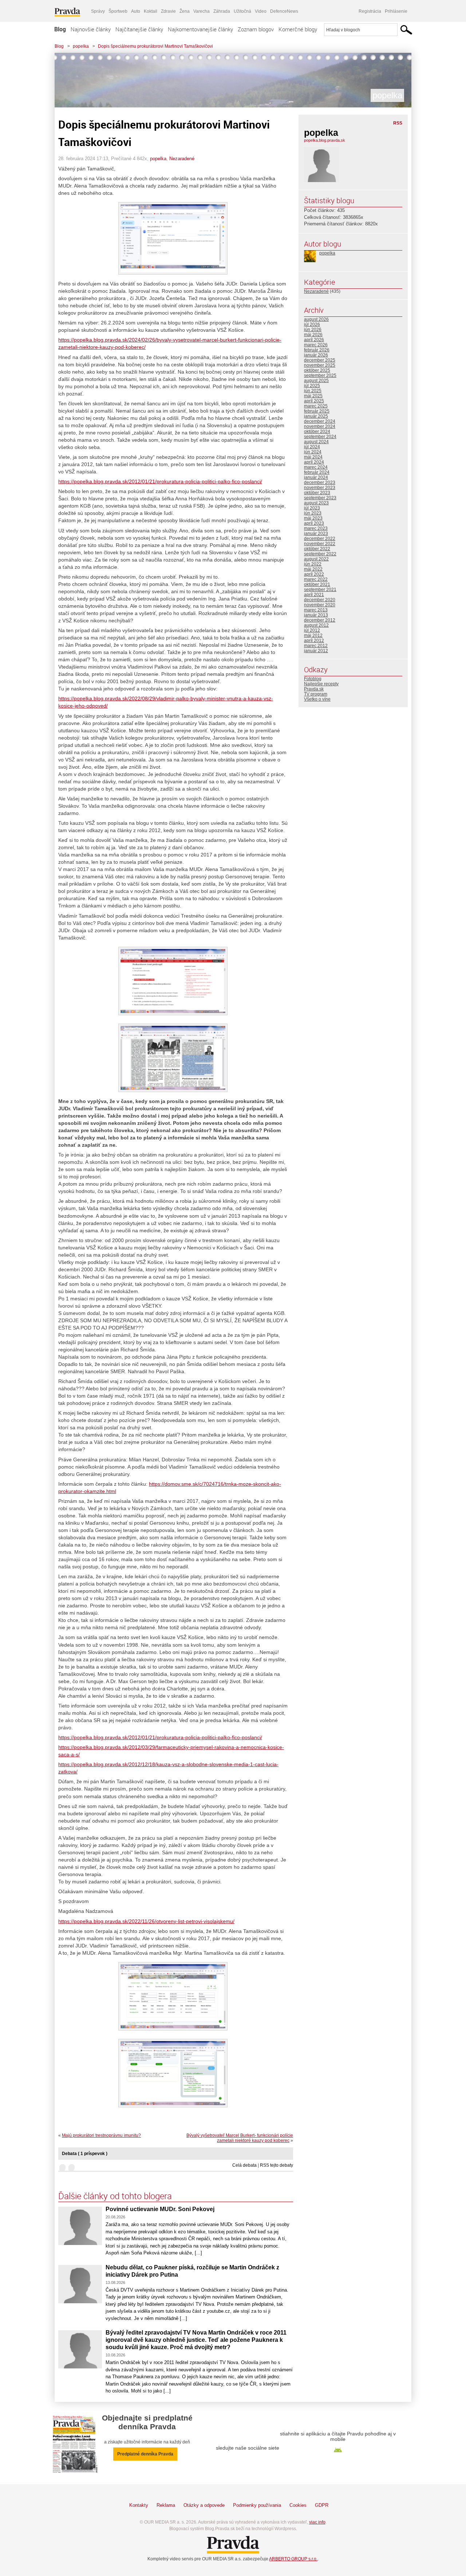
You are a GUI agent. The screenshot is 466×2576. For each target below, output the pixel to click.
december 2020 (320, 600)
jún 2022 (313, 564)
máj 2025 (313, 396)
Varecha (202, 11)
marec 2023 (316, 528)
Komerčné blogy (298, 29)
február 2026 (317, 350)
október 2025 (317, 370)
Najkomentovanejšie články (200, 29)
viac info (317, 2522)
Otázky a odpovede (204, 2505)
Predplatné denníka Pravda (145, 2454)
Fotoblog (313, 679)
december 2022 (320, 539)
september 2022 (320, 554)
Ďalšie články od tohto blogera (115, 2196)
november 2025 (320, 365)
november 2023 (320, 488)
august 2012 (316, 625)
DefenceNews (284, 11)
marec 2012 (316, 646)
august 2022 (316, 559)
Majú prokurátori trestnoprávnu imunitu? (101, 2135)
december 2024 (320, 421)
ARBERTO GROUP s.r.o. (293, 2559)
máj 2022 (313, 569)
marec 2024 (316, 467)
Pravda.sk (314, 689)
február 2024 (317, 472)
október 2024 (317, 432)
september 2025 (320, 375)
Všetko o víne (317, 699)
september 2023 (320, 498)
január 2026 (316, 355)
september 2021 (320, 590)
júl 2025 (312, 386)
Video (261, 11)
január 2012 (316, 651)
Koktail (151, 11)
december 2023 (320, 482)
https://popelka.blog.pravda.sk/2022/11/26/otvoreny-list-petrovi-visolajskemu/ (146, 1921)
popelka (81, 46)
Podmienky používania (257, 2505)
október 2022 (317, 549)
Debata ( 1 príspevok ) (85, 2154)
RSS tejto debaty (277, 2165)
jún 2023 (313, 513)
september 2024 (320, 437)
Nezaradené (182, 159)
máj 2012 (313, 635)
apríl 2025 (314, 401)
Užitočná (242, 11)
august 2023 (316, 503)
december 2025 (320, 360)
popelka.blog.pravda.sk (325, 140)
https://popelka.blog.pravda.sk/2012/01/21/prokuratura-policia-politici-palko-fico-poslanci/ (160, 481)
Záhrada (222, 11)
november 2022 (320, 544)
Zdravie (168, 11)
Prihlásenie (396, 11)
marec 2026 (316, 345)
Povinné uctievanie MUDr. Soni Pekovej (160, 2209)
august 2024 (316, 442)
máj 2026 (313, 335)
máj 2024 (313, 457)
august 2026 (316, 319)
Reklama (166, 2505)
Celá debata (244, 2165)
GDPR (322, 2505)
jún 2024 (313, 452)
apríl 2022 (314, 574)
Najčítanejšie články (139, 29)
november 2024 (320, 426)
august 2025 (316, 381)
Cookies (298, 2505)
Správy (98, 11)
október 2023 (317, 493)
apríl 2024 (314, 462)
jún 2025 (313, 391)
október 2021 (317, 584)
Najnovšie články (91, 29)
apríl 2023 (314, 523)
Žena (185, 11)
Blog (60, 29)
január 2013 (316, 615)
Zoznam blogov (256, 29)
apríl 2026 (314, 340)
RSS (398, 123)
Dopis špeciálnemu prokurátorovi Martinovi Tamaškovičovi (155, 46)
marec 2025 (316, 406)
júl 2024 (312, 447)
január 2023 (316, 533)
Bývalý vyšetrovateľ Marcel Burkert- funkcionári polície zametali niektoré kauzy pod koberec (240, 2138)
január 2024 (316, 477)
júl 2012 (312, 630)
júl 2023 (312, 508)
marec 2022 (316, 579)
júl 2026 (312, 324)
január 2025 (316, 416)
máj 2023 (313, 518)
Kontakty (139, 2505)
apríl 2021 (314, 595)
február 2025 (317, 411)
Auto (136, 11)
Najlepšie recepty (321, 684)
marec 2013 (316, 610)
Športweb (118, 11)
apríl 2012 (314, 641)
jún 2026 (313, 330)
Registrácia (370, 11)
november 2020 (320, 605)
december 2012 (320, 620)
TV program (316, 694)
